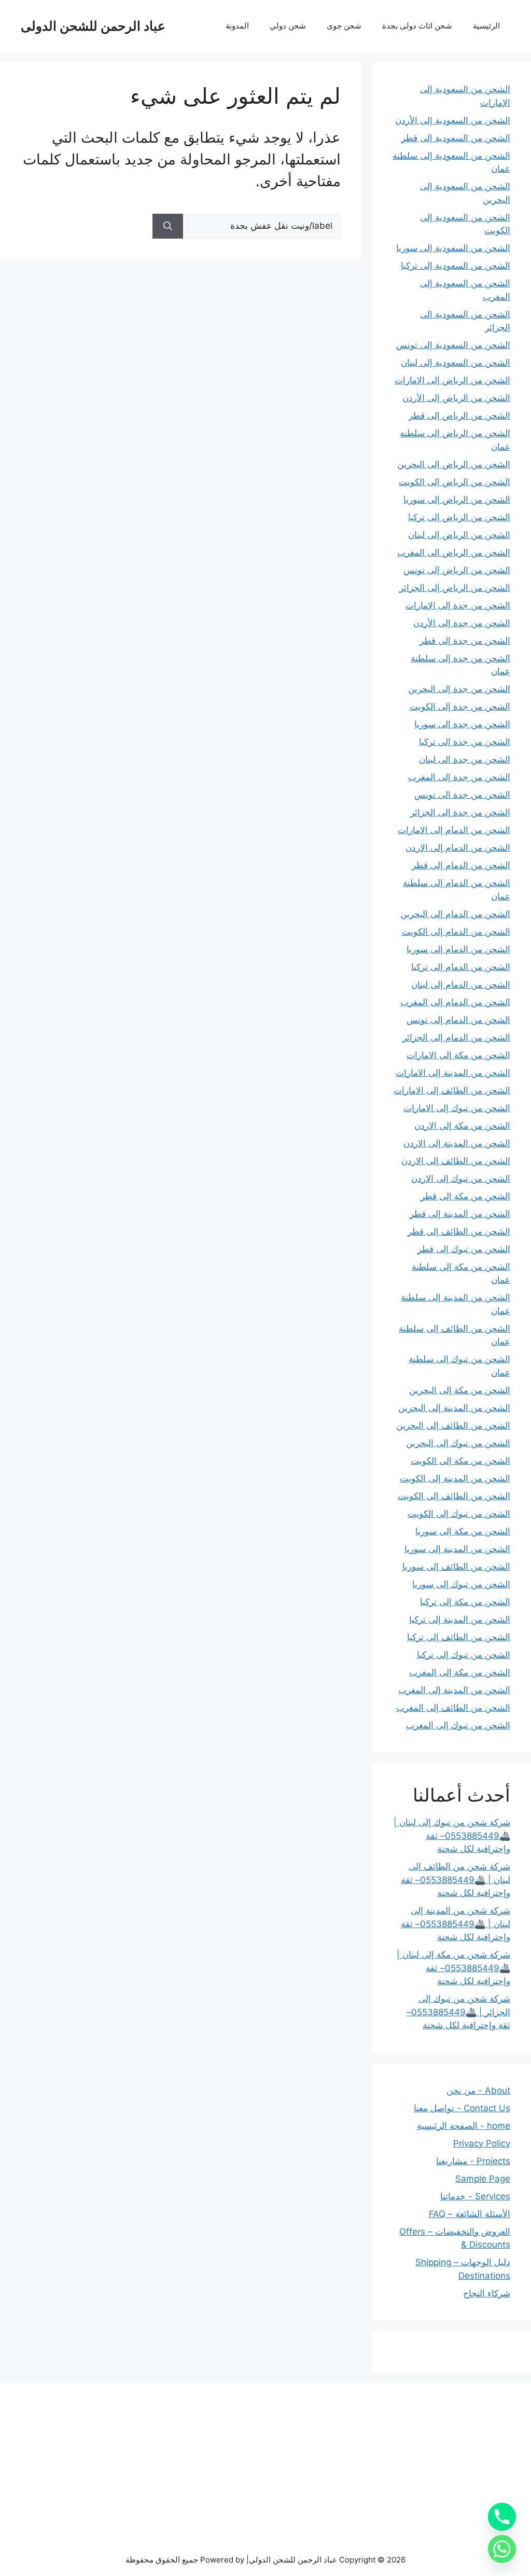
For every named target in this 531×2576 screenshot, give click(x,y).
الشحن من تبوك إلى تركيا (464, 1655)
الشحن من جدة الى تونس (462, 795)
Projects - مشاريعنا (473, 2161)
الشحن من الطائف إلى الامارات (452, 1090)
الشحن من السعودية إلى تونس (453, 345)
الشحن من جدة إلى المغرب (459, 777)
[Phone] (502, 2517)
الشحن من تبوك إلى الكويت (459, 1514)
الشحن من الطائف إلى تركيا (459, 1637)
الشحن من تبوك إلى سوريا (461, 1584)
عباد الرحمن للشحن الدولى (93, 26)
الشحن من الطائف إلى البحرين (453, 1425)
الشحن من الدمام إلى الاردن (458, 848)
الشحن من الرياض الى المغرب (454, 552)
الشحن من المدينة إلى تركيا (460, 1619)
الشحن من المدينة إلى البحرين (454, 1408)
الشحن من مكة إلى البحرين (460, 1390)
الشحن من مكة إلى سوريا (463, 1531)
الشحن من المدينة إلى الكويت (455, 1478)
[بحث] (168, 226)
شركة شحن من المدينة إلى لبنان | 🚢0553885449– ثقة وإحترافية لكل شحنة (456, 1924)
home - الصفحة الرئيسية (464, 2126)
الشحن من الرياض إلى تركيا (459, 517)
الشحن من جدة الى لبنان (465, 759)
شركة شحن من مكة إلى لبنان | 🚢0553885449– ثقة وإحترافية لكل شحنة (453, 1968)
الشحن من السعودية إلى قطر (456, 138)
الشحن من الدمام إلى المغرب (455, 1002)
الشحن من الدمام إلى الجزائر (456, 1037)
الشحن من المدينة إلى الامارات (453, 1073)
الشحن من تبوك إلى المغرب (458, 1725)
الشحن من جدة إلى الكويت (460, 707)
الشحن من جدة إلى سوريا (462, 724)
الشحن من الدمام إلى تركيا (461, 967)
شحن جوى (344, 26)
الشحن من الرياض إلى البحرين (454, 464)
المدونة (237, 26)
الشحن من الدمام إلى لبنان (461, 985)
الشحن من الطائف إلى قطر (459, 1231)
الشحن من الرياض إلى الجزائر (455, 588)
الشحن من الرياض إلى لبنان (459, 535)
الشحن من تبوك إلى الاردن (461, 1179)
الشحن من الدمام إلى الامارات (454, 830)
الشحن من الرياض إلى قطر (459, 416)
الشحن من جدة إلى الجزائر (460, 812)
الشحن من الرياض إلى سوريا (457, 500)
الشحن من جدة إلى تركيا (465, 742)
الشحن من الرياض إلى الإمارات (452, 380)
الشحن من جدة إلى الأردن (462, 623)
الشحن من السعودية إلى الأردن (453, 120)
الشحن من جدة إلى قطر (465, 641)
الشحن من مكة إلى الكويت (460, 1461)
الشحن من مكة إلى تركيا (465, 1602)
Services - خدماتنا (475, 2196)
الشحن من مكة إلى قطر (465, 1196)
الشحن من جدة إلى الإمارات (458, 605)
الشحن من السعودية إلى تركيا (456, 266)
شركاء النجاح (487, 2293)
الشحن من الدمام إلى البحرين (455, 914)
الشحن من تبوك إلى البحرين (458, 1443)
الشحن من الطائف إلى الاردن (456, 1161)
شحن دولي (288, 26)
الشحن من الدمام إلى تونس (458, 1020)
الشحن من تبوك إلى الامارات (457, 1108)
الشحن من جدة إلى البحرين (459, 689)
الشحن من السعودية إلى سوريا (453, 248)
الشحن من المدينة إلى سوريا (457, 1549)
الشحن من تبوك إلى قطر (464, 1249)
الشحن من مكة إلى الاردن (462, 1126)
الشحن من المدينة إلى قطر (460, 1214)
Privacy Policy (482, 2143)
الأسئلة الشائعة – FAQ (470, 2214)
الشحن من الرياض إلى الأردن (456, 398)
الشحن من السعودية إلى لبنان (456, 363)
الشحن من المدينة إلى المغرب (454, 1690)
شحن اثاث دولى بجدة (417, 26)
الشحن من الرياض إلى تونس (457, 570)
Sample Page (483, 2179)
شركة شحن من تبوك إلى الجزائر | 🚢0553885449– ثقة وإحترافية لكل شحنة (458, 2012)
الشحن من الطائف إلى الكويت (454, 1496)
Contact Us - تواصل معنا (462, 2108)
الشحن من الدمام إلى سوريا (458, 949)
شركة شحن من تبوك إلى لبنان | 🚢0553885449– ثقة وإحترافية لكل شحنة (452, 1836)
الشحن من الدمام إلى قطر (461, 865)
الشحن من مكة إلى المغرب (460, 1672)
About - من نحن (478, 2090)
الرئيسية (486, 26)
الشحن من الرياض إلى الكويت (455, 482)
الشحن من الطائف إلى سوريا (456, 1567)
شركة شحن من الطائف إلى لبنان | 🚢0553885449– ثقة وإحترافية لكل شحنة (456, 1880)
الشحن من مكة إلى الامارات (458, 1055)
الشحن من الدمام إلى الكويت (456, 932)
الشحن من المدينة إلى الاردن (457, 1143)
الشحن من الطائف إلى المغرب (453, 1708)
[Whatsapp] (502, 2549)
